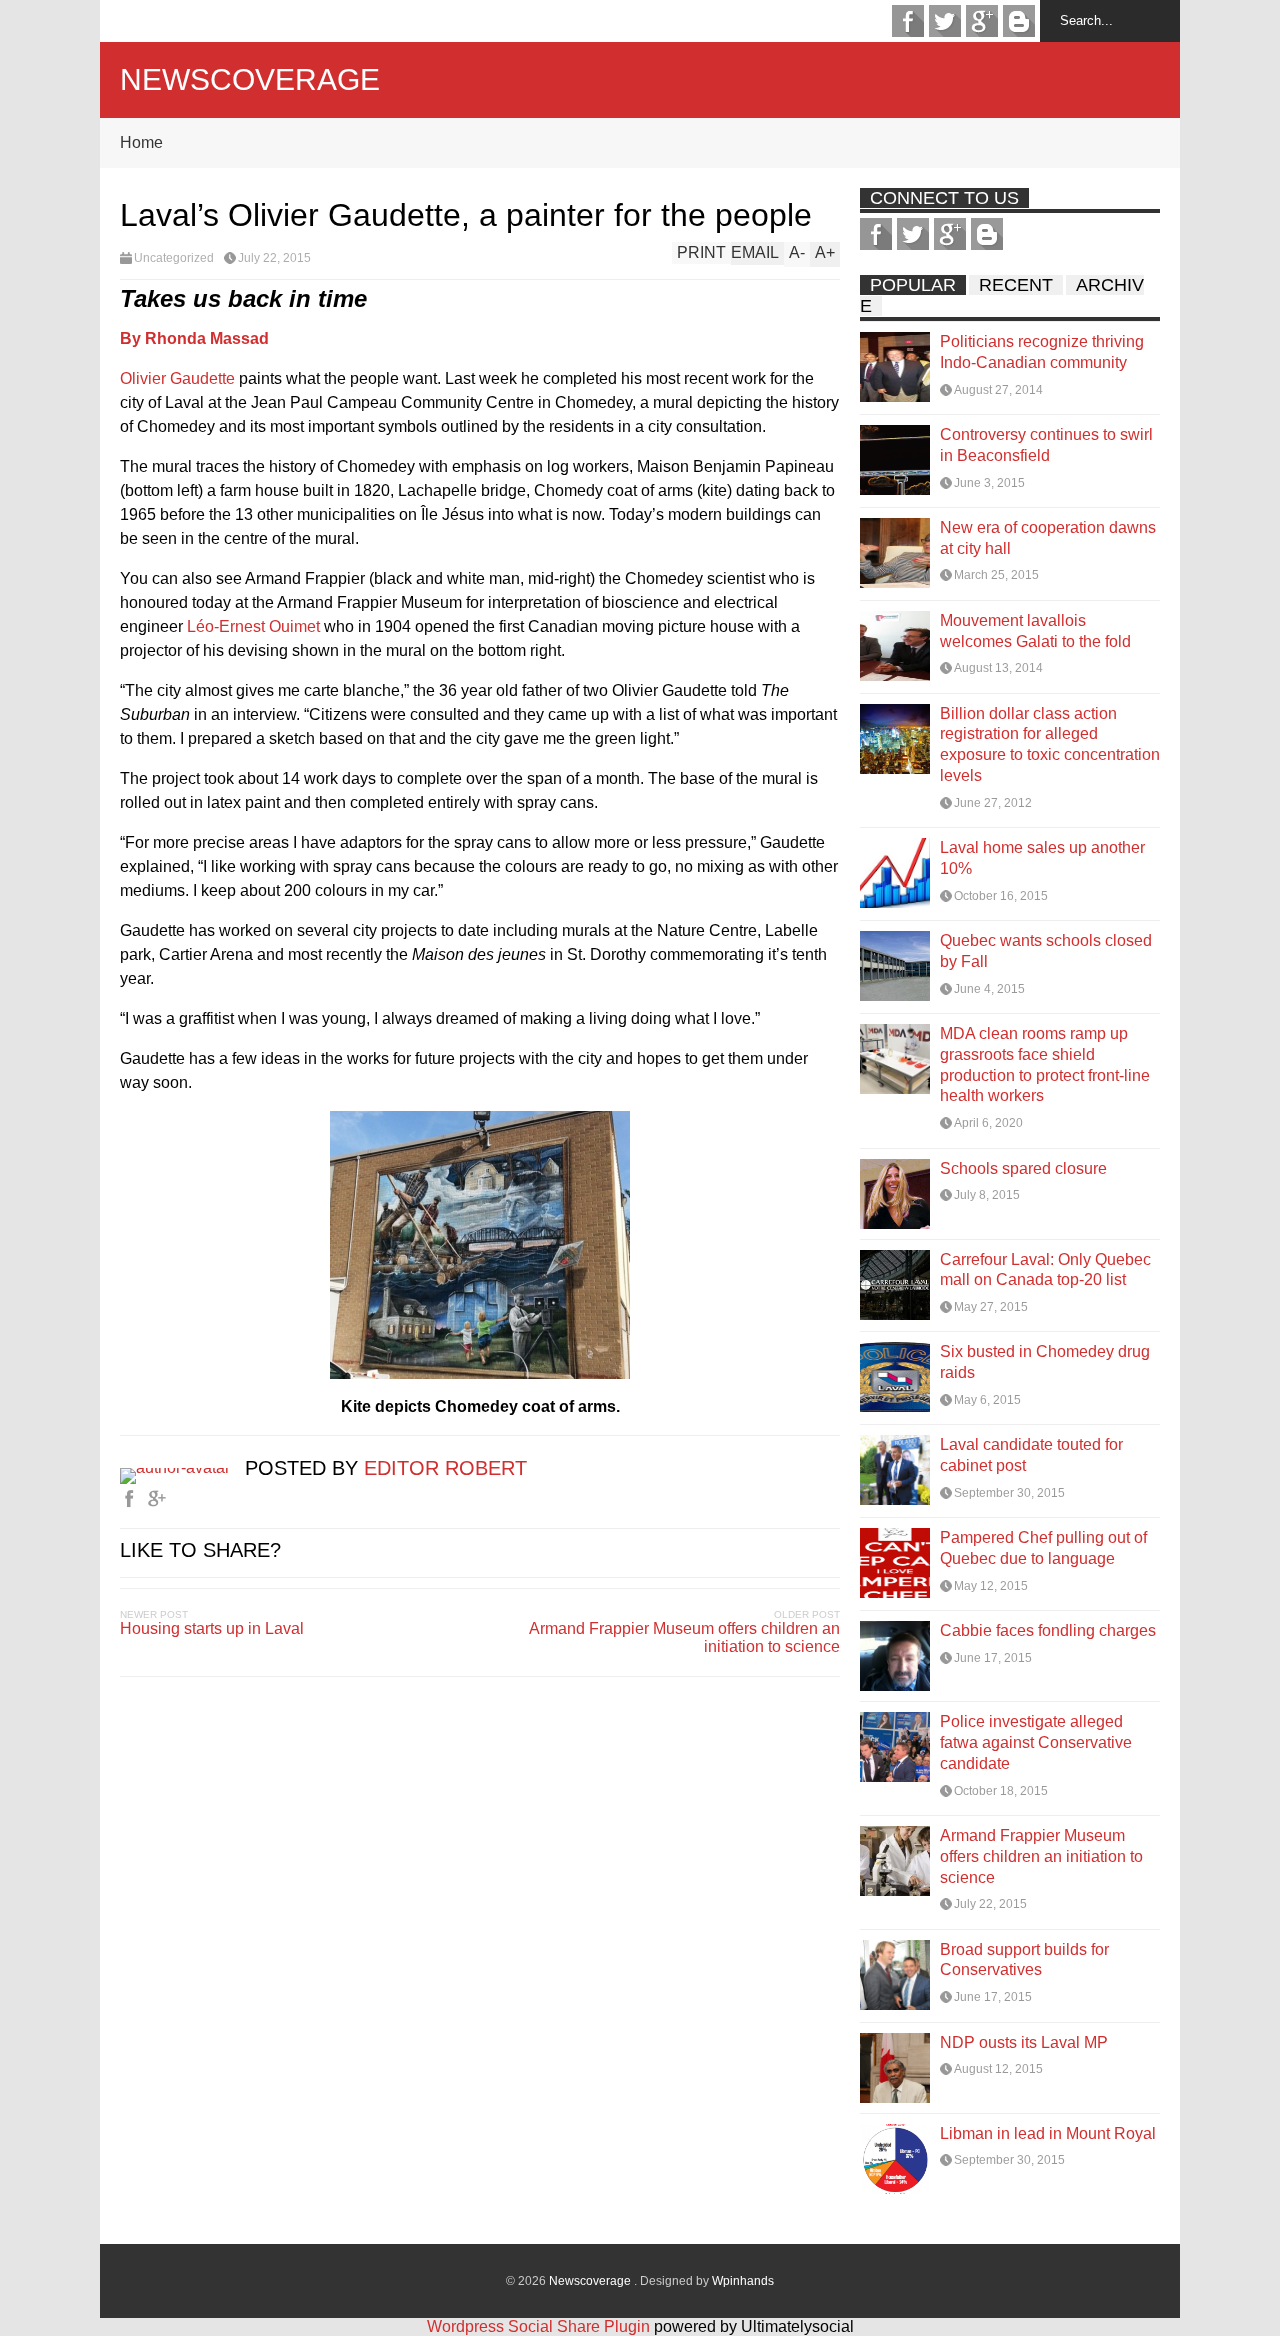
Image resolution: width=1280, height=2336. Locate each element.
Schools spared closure (1023, 1168)
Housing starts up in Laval (212, 1628)
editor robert (445, 1468)
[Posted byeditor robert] (182, 1467)
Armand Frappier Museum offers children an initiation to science (684, 1637)
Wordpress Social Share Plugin (540, 2326)
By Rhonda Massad (194, 338)
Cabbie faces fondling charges (1048, 1630)
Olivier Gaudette (177, 378)
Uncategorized (174, 258)
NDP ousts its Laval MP (1024, 2042)
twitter (945, 21)
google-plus (982, 21)
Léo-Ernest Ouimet (253, 626)
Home (141, 142)
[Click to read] (895, 367)
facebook (908, 21)
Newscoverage (250, 79)
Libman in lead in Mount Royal (1048, 2133)
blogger (1019, 21)
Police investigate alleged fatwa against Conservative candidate (1036, 1742)
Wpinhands (743, 2281)
